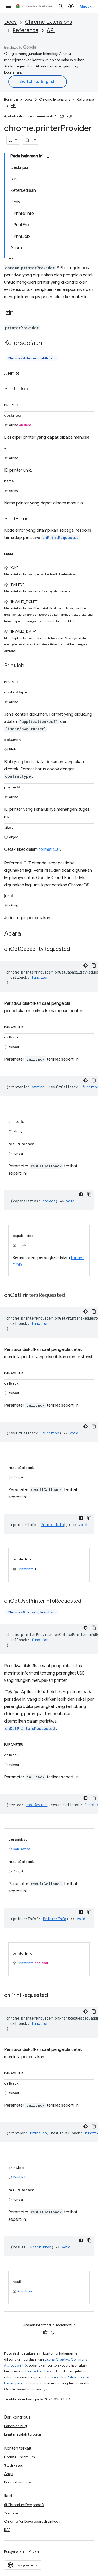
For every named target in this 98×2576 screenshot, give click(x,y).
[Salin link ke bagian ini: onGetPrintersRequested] (70, 1296)
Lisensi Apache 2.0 (40, 2371)
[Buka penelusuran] (61, 6)
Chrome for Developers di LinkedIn (33, 2521)
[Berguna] (62, 116)
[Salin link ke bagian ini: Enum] (18, 553)
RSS (7, 2530)
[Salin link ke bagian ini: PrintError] (33, 519)
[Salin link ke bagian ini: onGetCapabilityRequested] (75, 949)
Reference (25, 30)
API (51, 30)
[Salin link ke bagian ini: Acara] (26, 934)
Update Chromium (20, 2457)
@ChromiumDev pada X (24, 2505)
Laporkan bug (16, 2426)
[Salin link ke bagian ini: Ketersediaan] (47, 343)
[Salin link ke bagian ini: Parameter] (28, 1026)
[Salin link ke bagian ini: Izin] (19, 313)
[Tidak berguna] (70, 116)
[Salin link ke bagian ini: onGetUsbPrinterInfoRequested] (87, 1601)
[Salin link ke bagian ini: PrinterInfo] (36, 389)
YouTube (11, 2513)
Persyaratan (14, 2551)
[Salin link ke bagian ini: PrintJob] (30, 666)
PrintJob (20, 2177)
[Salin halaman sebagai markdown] (27, 140)
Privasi (34, 2551)
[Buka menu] (8, 6)
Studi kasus (13, 2465)
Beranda (11, 100)
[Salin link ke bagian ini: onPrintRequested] (53, 1996)
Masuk (86, 6)
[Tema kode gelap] (85, 965)
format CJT (49, 850)
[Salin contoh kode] (94, 965)
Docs (10, 22)
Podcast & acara (18, 2482)
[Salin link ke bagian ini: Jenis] (24, 374)
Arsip (8, 2474)
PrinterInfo (26, 1569)
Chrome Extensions (49, 22)
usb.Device (22, 1849)
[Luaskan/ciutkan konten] (48, 157)
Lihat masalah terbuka (22, 2434)
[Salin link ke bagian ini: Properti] (25, 404)
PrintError (25, 2291)
